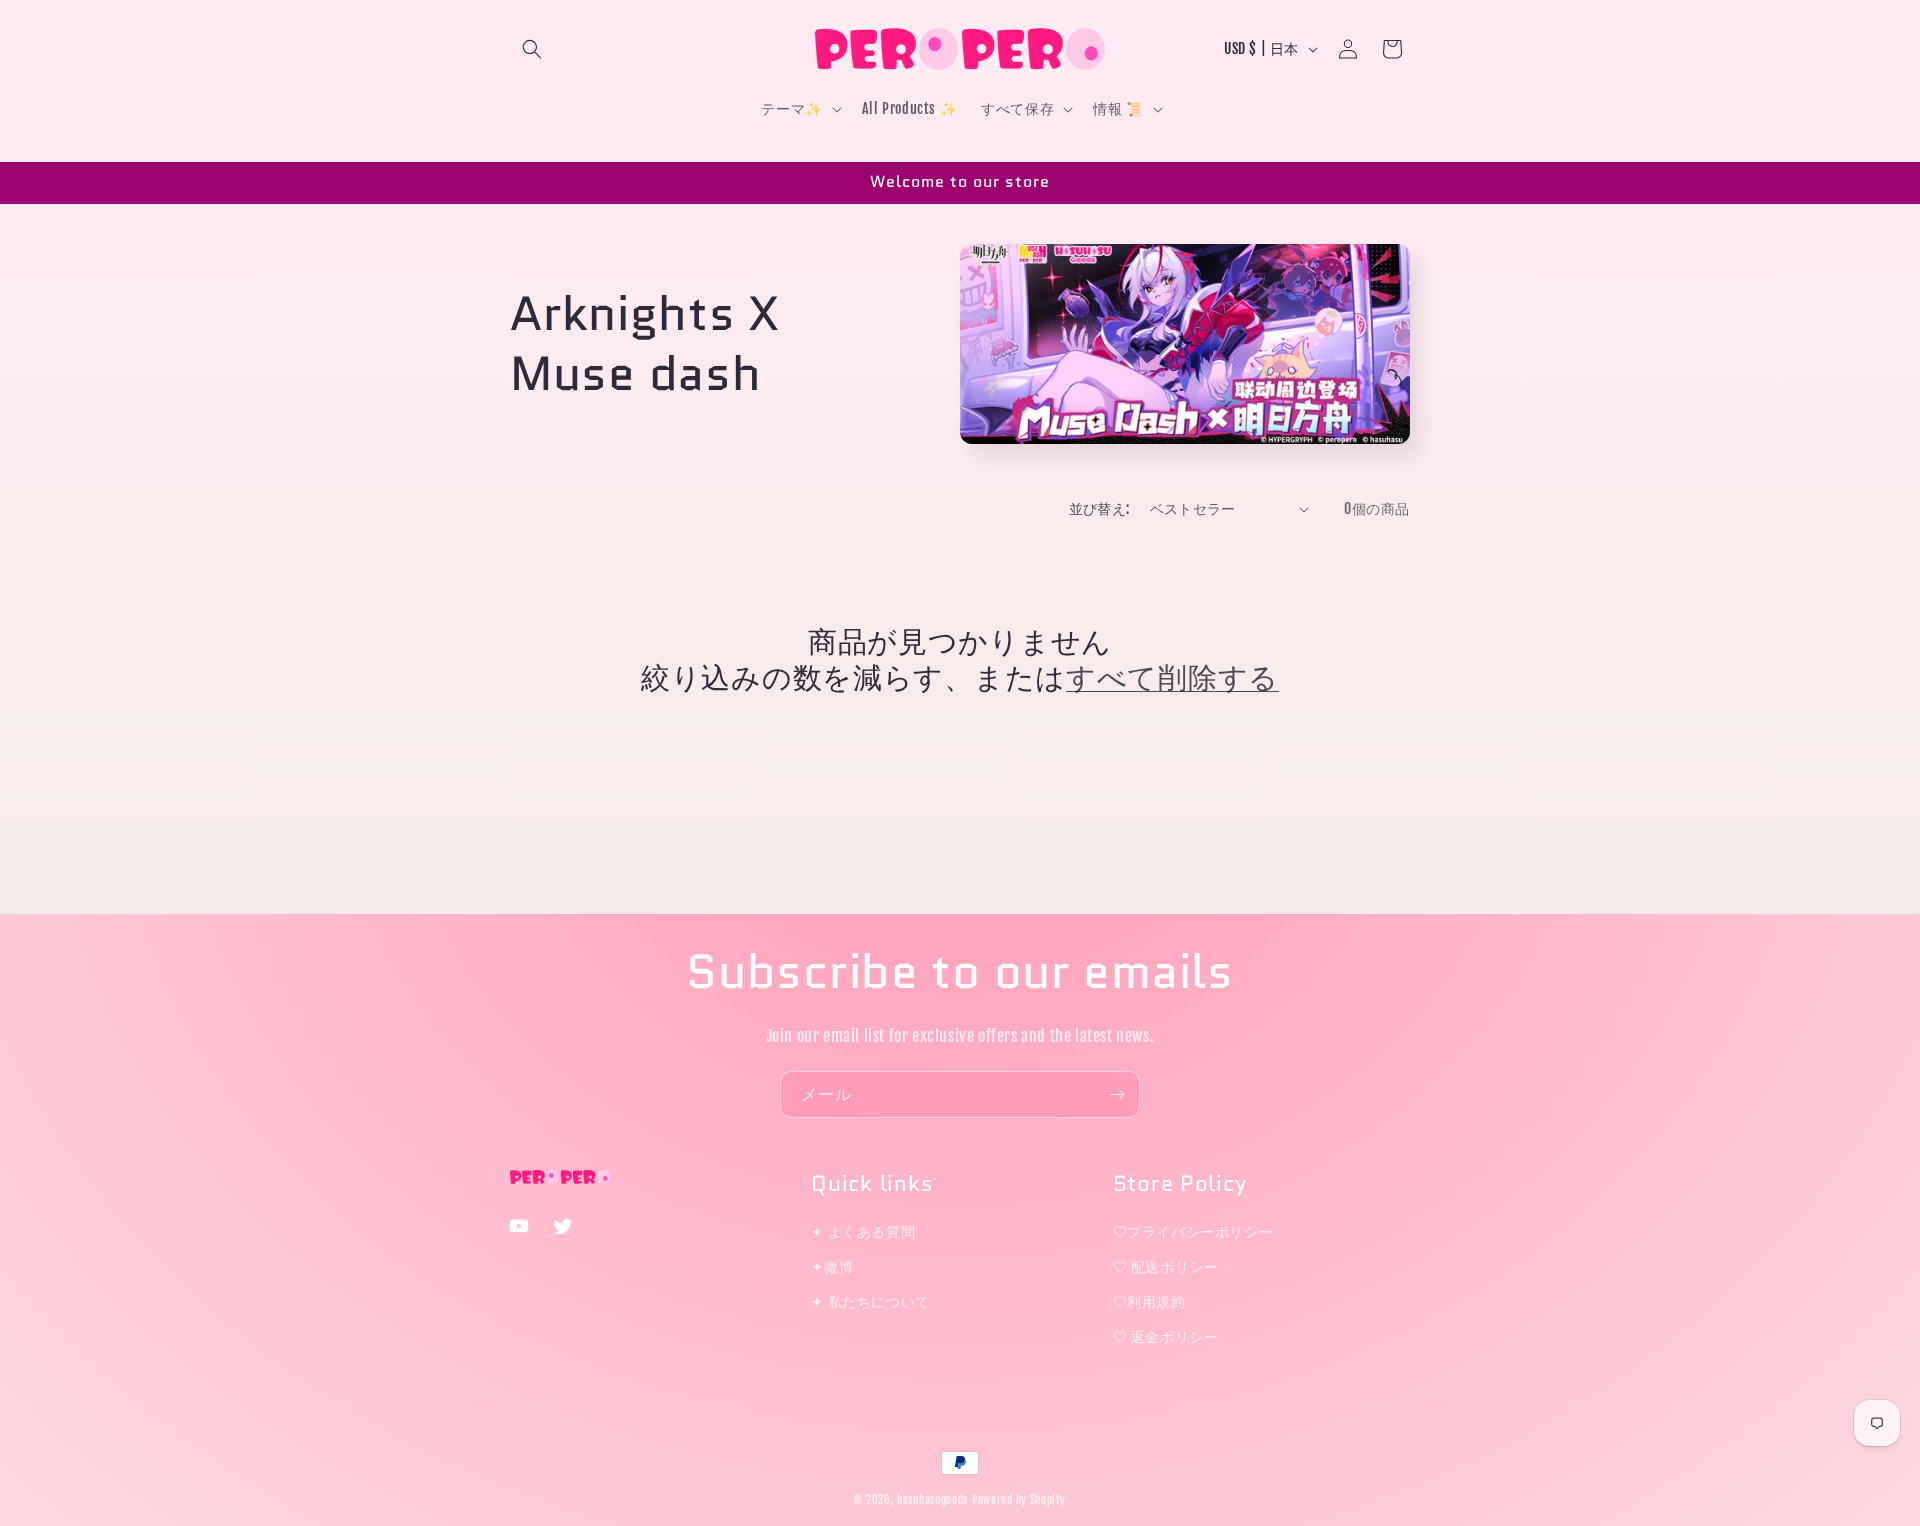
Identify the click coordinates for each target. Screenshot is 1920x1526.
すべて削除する (1172, 678)
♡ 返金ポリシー (1166, 1336)
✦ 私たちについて (870, 1301)
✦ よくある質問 (863, 1231)
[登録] (1117, 1094)
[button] (532, 49)
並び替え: (1099, 508)
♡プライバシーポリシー (1193, 1231)
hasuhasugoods (932, 1500)
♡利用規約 (1149, 1301)
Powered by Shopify (1019, 1500)
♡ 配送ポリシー (1166, 1266)
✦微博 (832, 1266)
